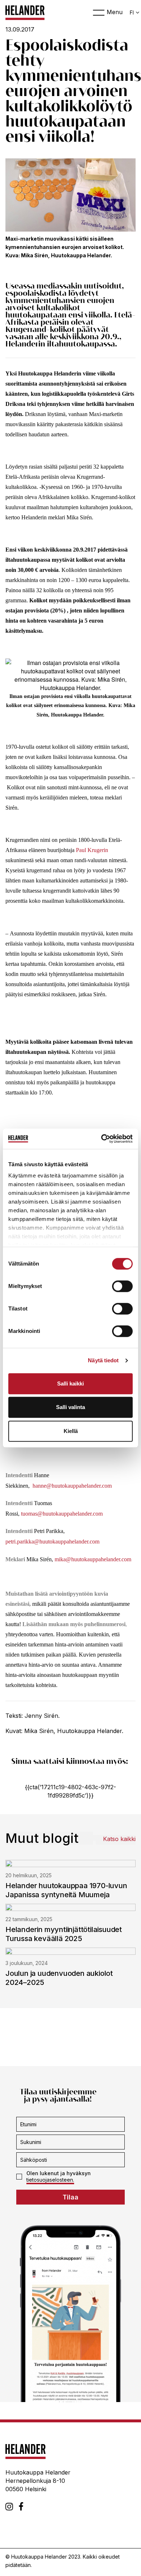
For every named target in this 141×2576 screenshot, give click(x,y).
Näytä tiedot (103, 1360)
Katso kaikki (119, 1839)
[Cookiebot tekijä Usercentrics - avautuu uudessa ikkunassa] (101, 1139)
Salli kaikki (70, 1383)
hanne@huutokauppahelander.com (72, 1486)
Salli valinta (70, 1407)
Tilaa (70, 2197)
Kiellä (71, 1431)
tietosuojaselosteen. (50, 2180)
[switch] (122, 1286)
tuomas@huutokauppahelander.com (62, 1514)
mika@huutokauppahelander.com (93, 1559)
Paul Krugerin (92, 850)
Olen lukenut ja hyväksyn (59, 2176)
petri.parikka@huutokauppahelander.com (52, 1542)
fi (132, 13)
